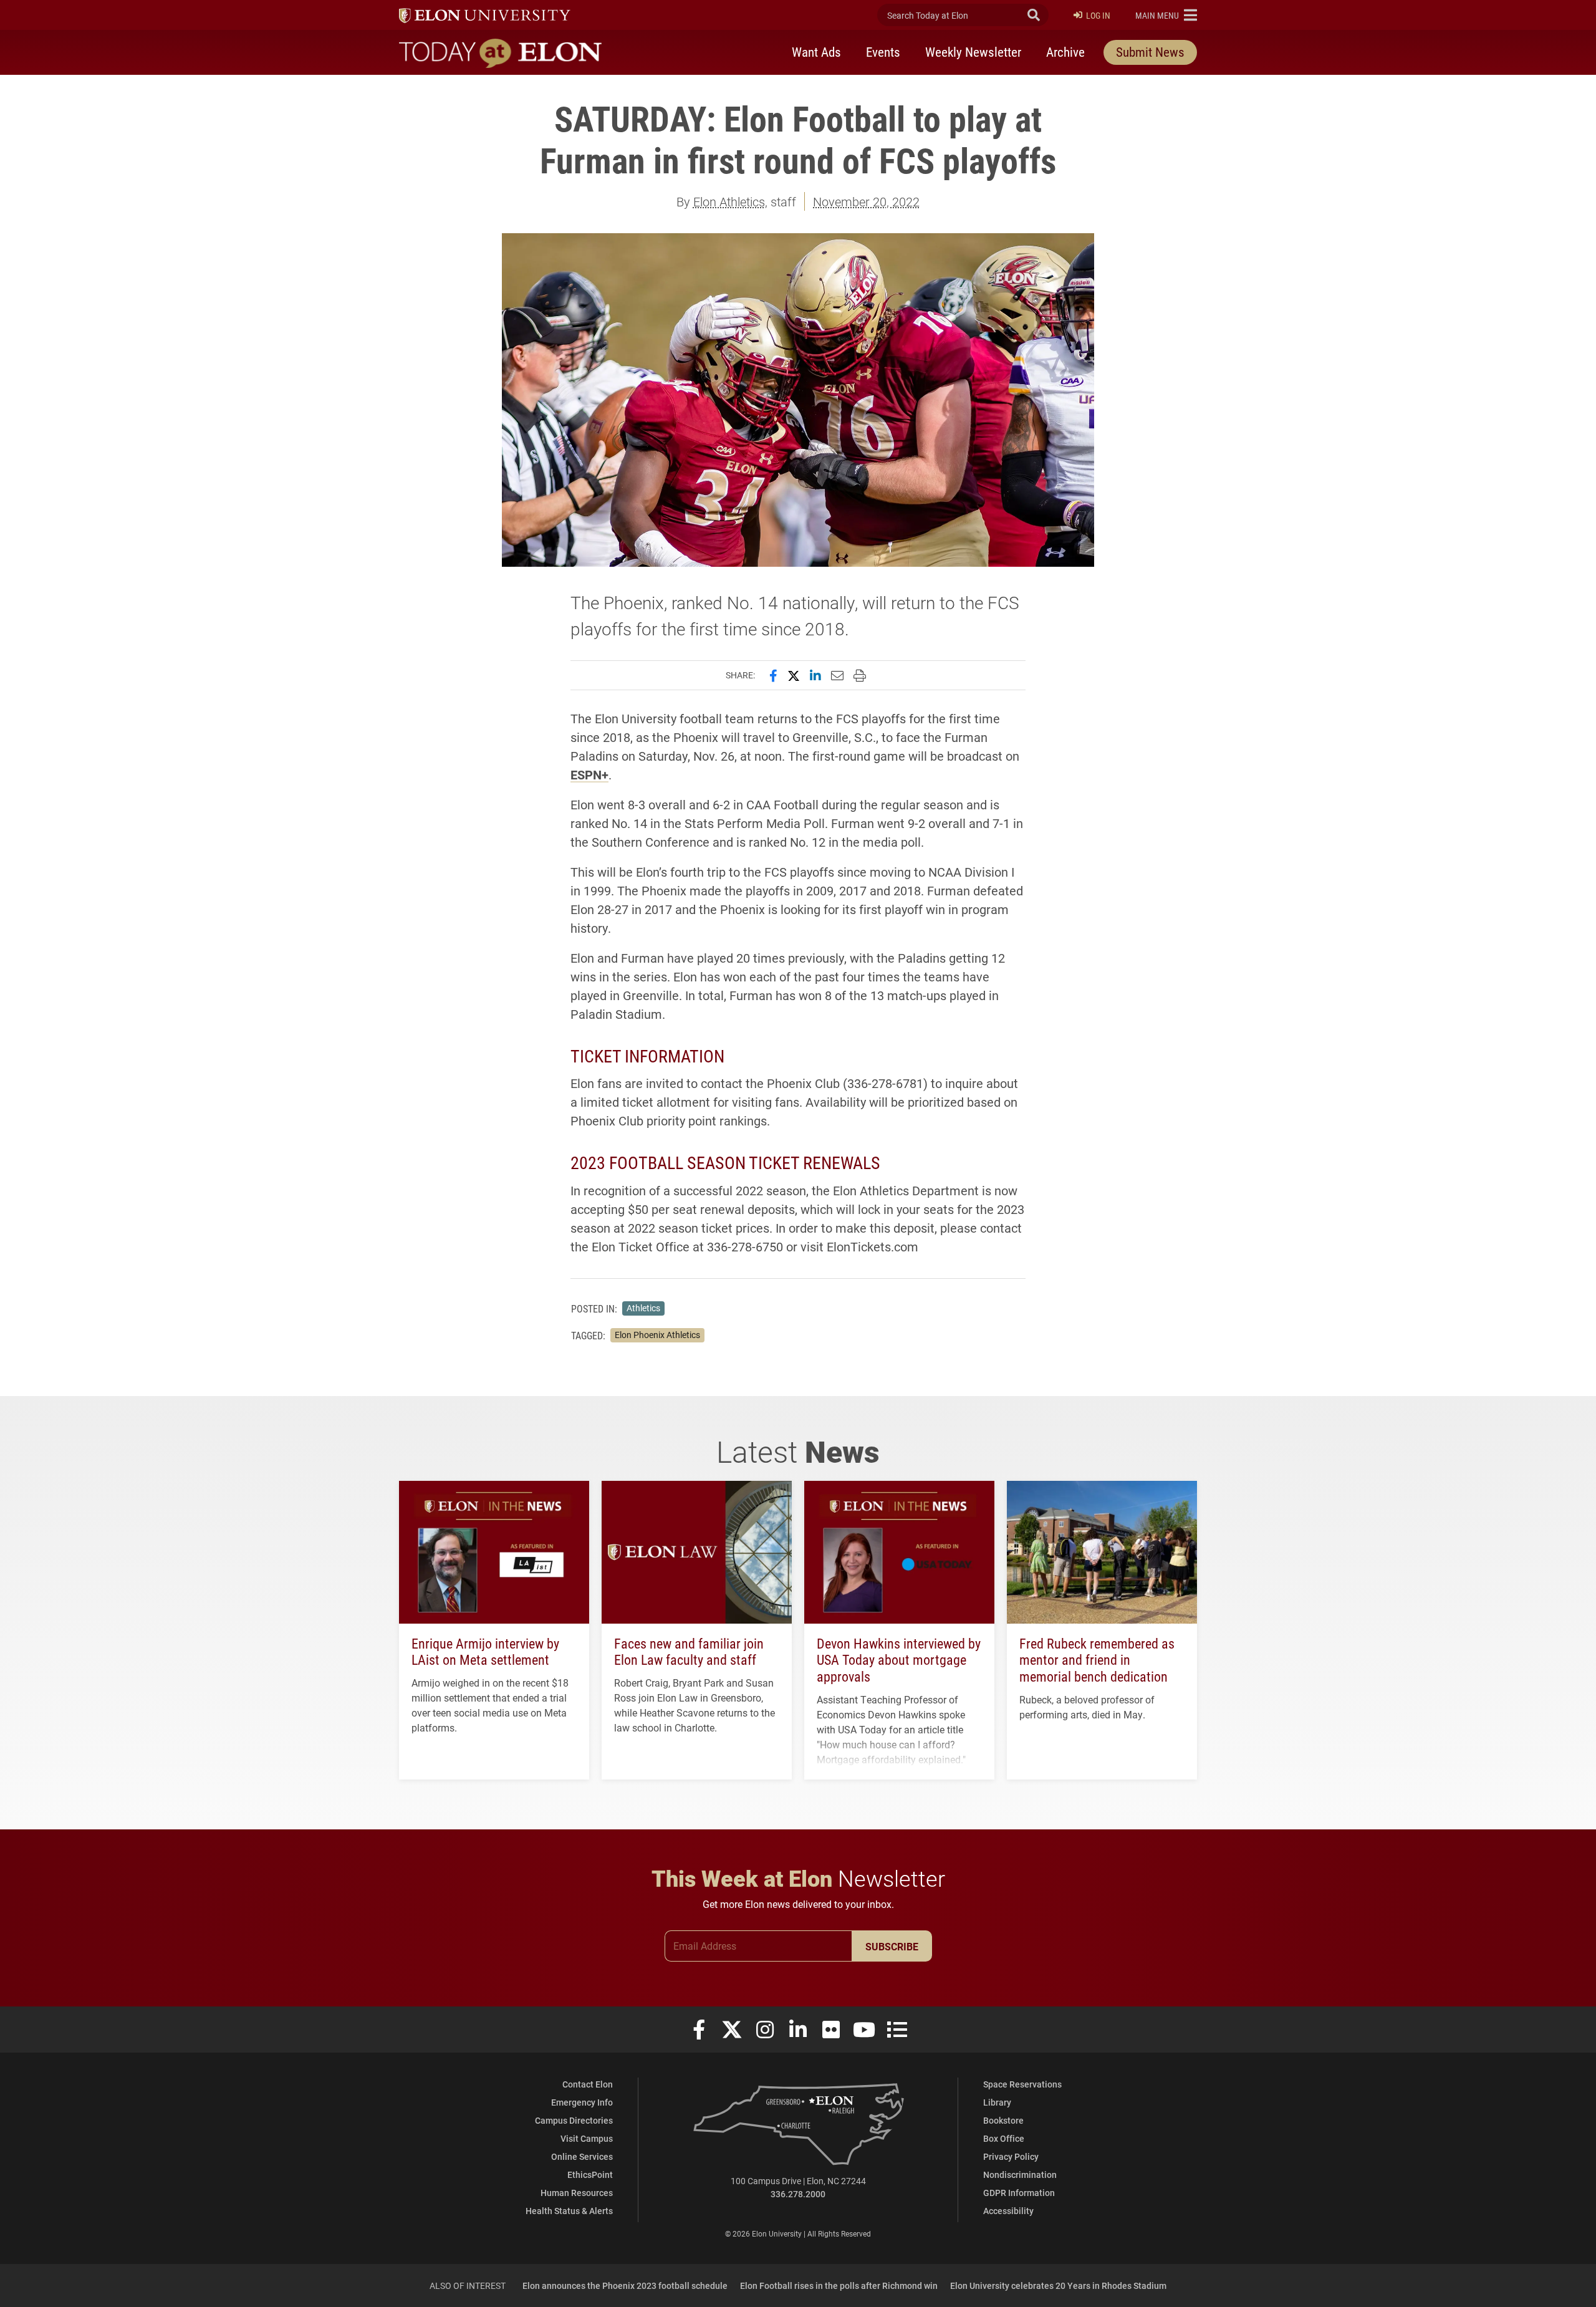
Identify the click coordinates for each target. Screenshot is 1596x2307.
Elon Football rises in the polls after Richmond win (839, 2285)
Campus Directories (574, 2120)
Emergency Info (582, 2102)
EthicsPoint (590, 2175)
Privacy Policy (1011, 2156)
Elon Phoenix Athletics (657, 1335)
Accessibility (1008, 2211)
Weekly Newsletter (973, 52)
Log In (1098, 15)
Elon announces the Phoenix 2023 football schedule (625, 2285)
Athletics (643, 1308)
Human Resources (577, 2193)
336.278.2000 (798, 2194)
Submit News (1150, 52)
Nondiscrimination (1020, 2175)
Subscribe (892, 1946)
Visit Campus (587, 2138)
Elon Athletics (729, 201)
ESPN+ (589, 774)
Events (883, 52)
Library (997, 2102)
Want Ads (816, 52)
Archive (1065, 52)
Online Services (582, 2156)
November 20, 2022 (866, 201)
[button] (1166, 15)
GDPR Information (1019, 2193)
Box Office (1004, 2138)
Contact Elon (588, 2084)
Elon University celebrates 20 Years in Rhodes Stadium (1058, 2285)
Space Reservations (1022, 2084)
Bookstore (1003, 2120)
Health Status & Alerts (569, 2211)
